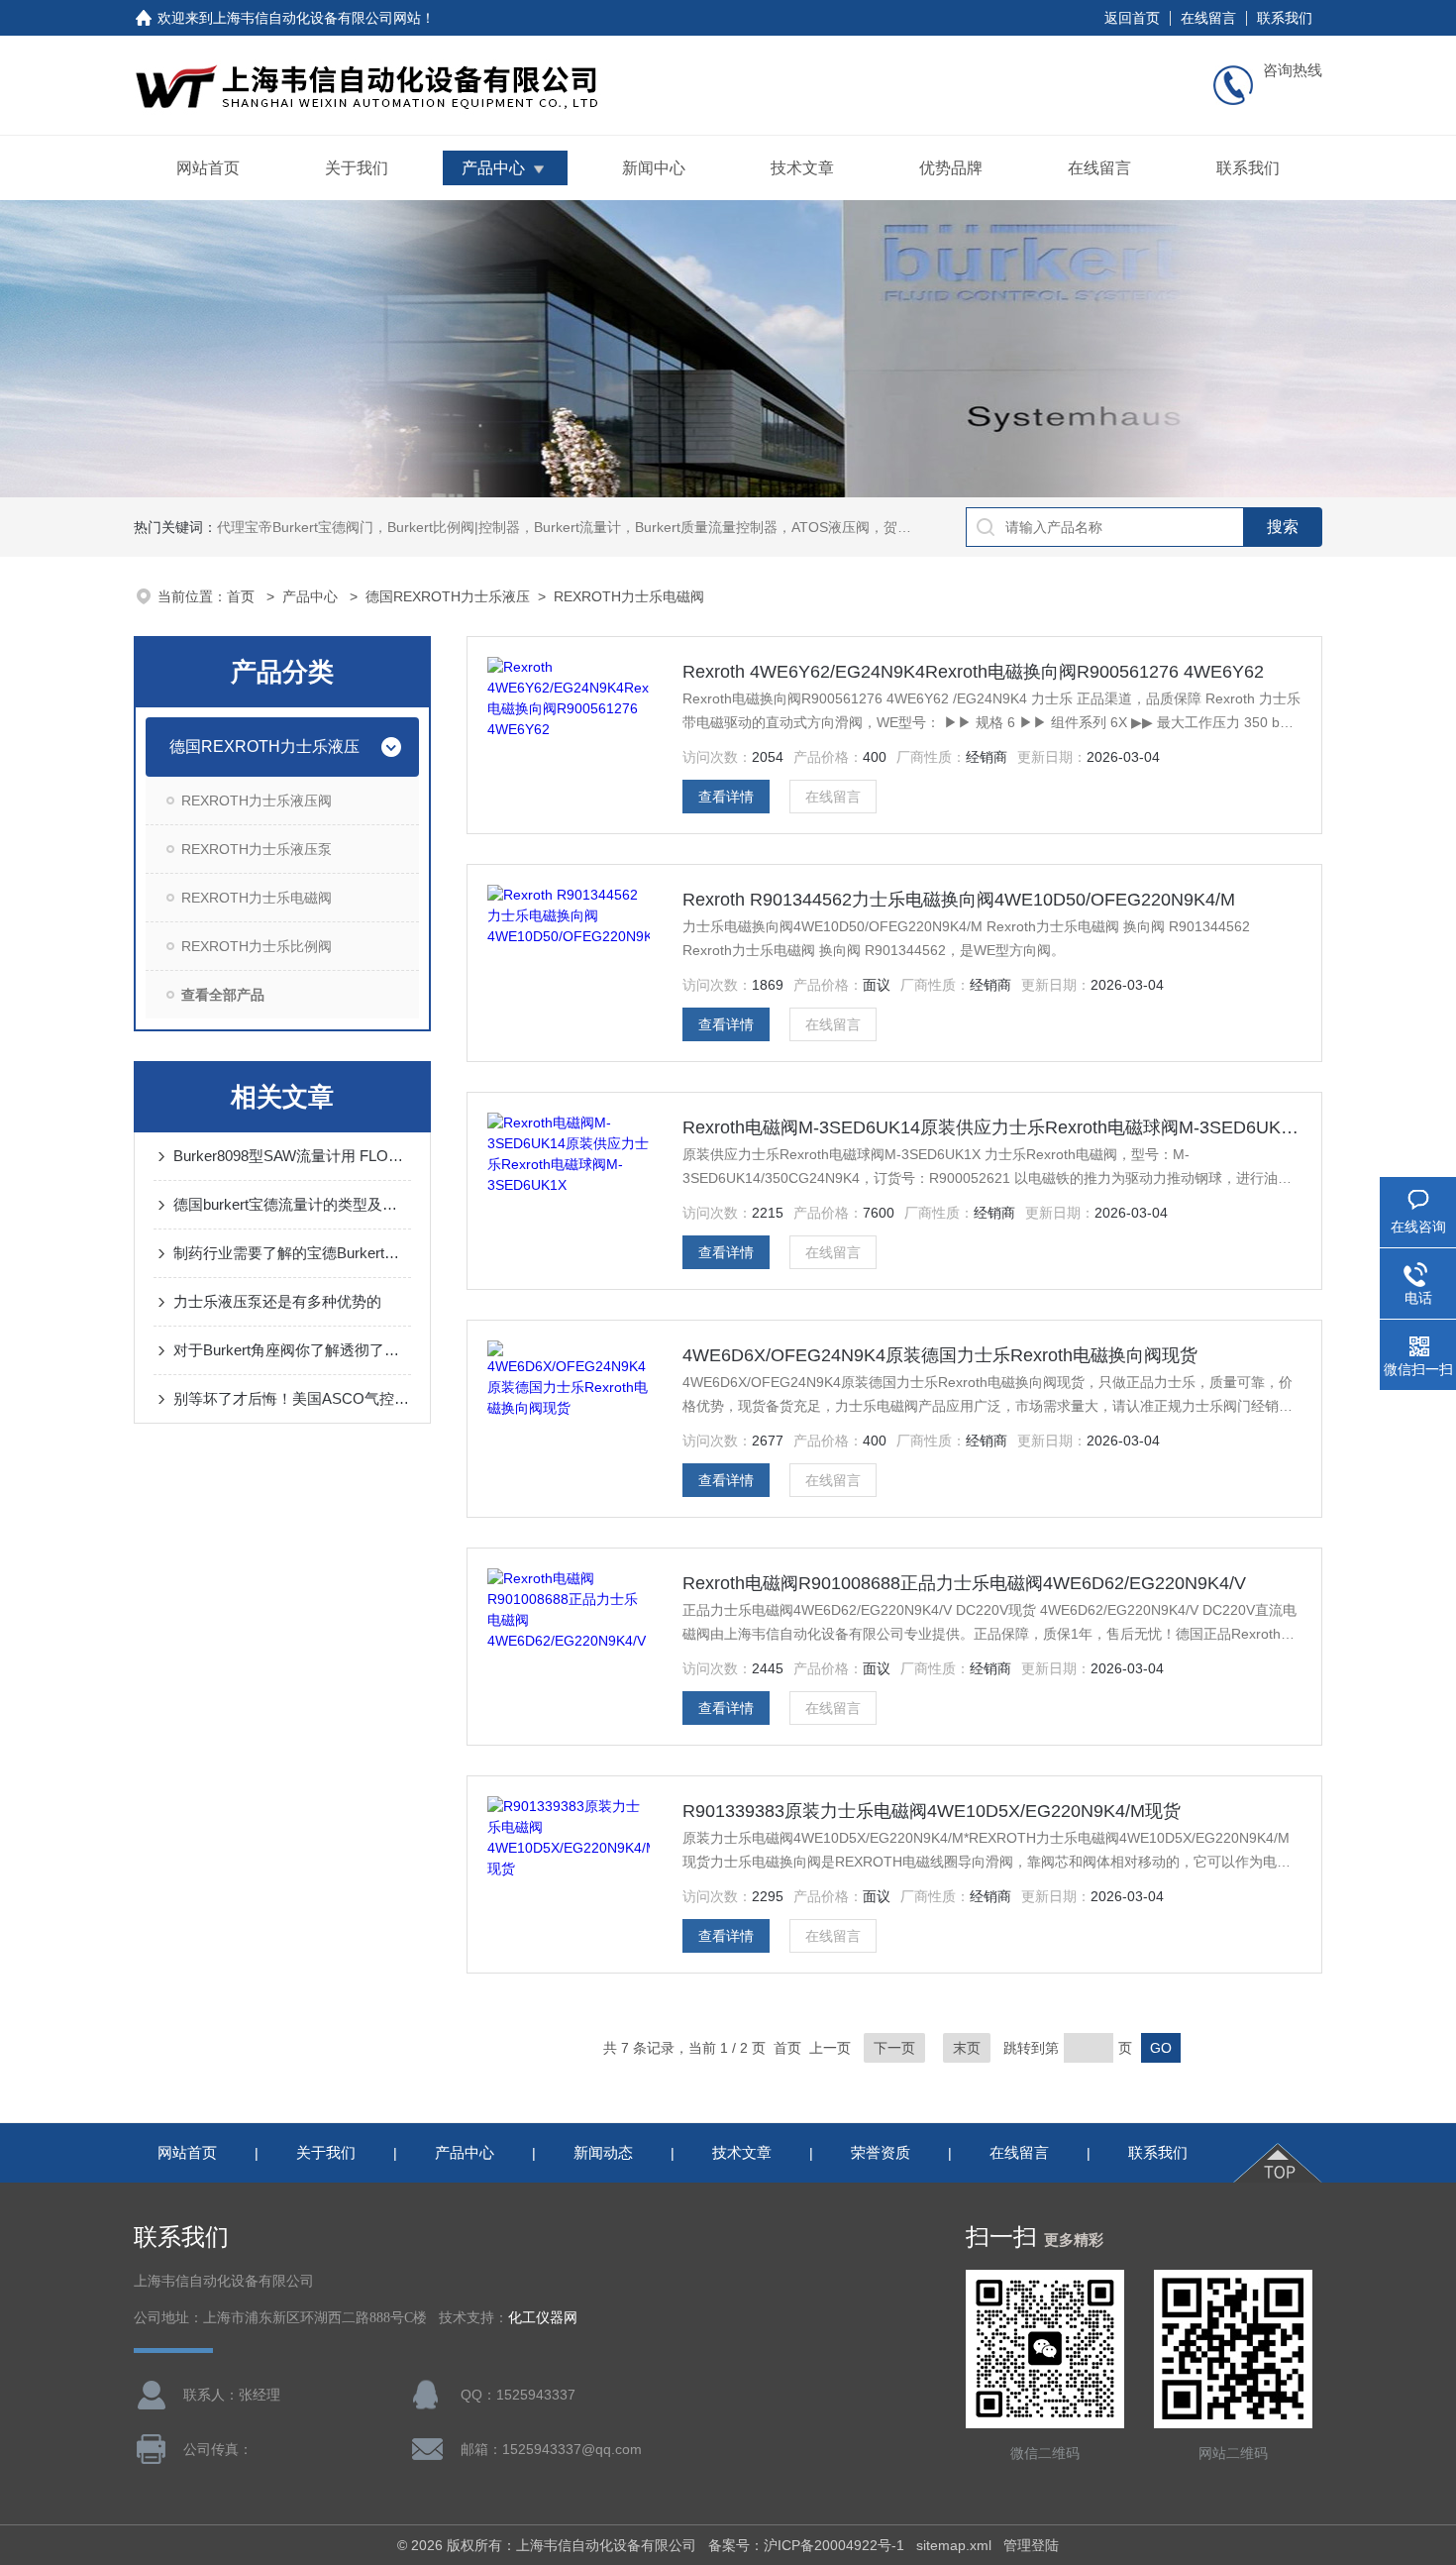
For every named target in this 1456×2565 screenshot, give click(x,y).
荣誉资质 (881, 2152)
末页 (967, 2048)
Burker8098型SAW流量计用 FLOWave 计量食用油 (292, 1156)
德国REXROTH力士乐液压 (448, 596)
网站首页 (208, 168)
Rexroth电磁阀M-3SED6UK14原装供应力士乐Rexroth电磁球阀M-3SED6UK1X (992, 1127)
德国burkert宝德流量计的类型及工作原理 (292, 1204)
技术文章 (802, 168)
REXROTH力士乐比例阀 (257, 946)
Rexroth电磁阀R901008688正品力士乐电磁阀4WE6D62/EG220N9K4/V (964, 1583)
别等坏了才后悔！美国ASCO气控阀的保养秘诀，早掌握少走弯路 (292, 1398)
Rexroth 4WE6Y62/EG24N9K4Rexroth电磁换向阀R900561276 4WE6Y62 (973, 672)
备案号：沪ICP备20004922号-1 (806, 2545)
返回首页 (1132, 18)
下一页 (894, 2048)
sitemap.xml (954, 2545)
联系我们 (1285, 18)
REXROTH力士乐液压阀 (257, 801)
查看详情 (726, 797)
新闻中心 (654, 168)
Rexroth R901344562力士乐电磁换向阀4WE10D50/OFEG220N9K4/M (959, 900)
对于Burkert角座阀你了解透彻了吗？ (292, 1350)
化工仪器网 (543, 2318)
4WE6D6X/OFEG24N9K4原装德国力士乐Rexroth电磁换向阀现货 (940, 1355)
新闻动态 (603, 2152)
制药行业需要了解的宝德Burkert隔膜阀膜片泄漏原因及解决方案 (292, 1253)
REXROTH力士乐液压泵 (257, 849)
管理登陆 (1031, 2545)
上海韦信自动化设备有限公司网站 (317, 18)
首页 (243, 596)
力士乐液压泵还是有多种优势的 (277, 1301)
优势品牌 (951, 168)
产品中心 (493, 168)
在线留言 (1208, 18)
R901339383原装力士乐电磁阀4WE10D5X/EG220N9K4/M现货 (932, 1811)
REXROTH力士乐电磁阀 (629, 596)
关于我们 (357, 168)
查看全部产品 (223, 995)
